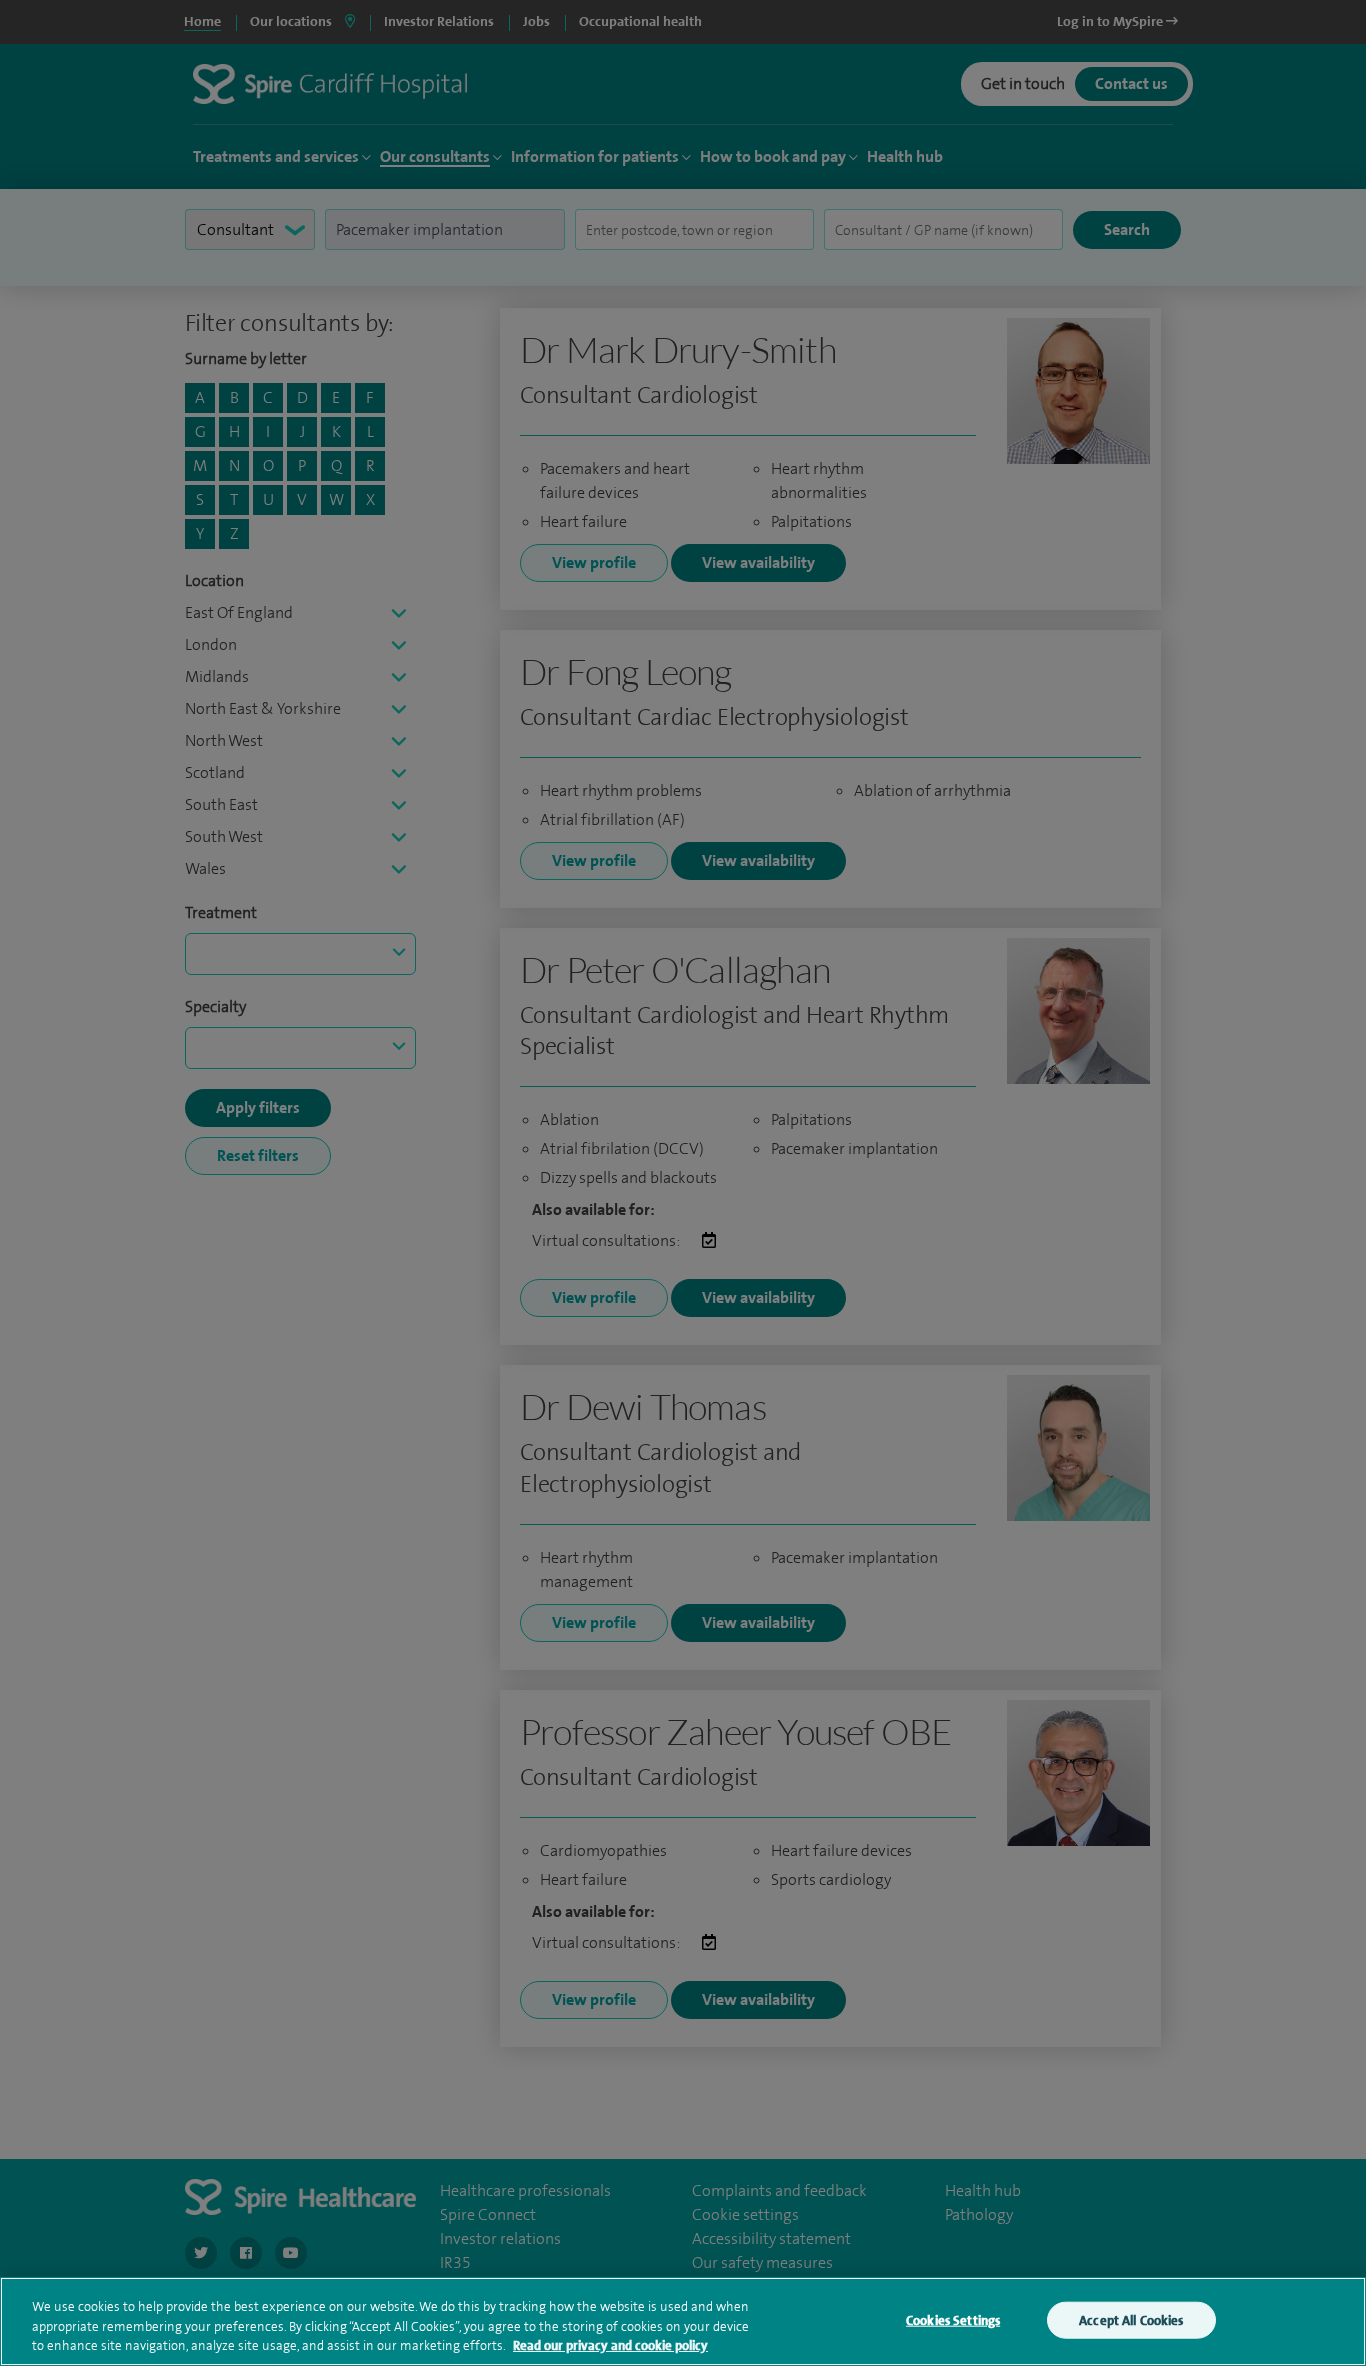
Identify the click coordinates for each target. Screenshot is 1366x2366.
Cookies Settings (953, 2319)
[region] (683, 2321)
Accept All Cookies (1131, 2319)
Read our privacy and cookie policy (610, 2345)
